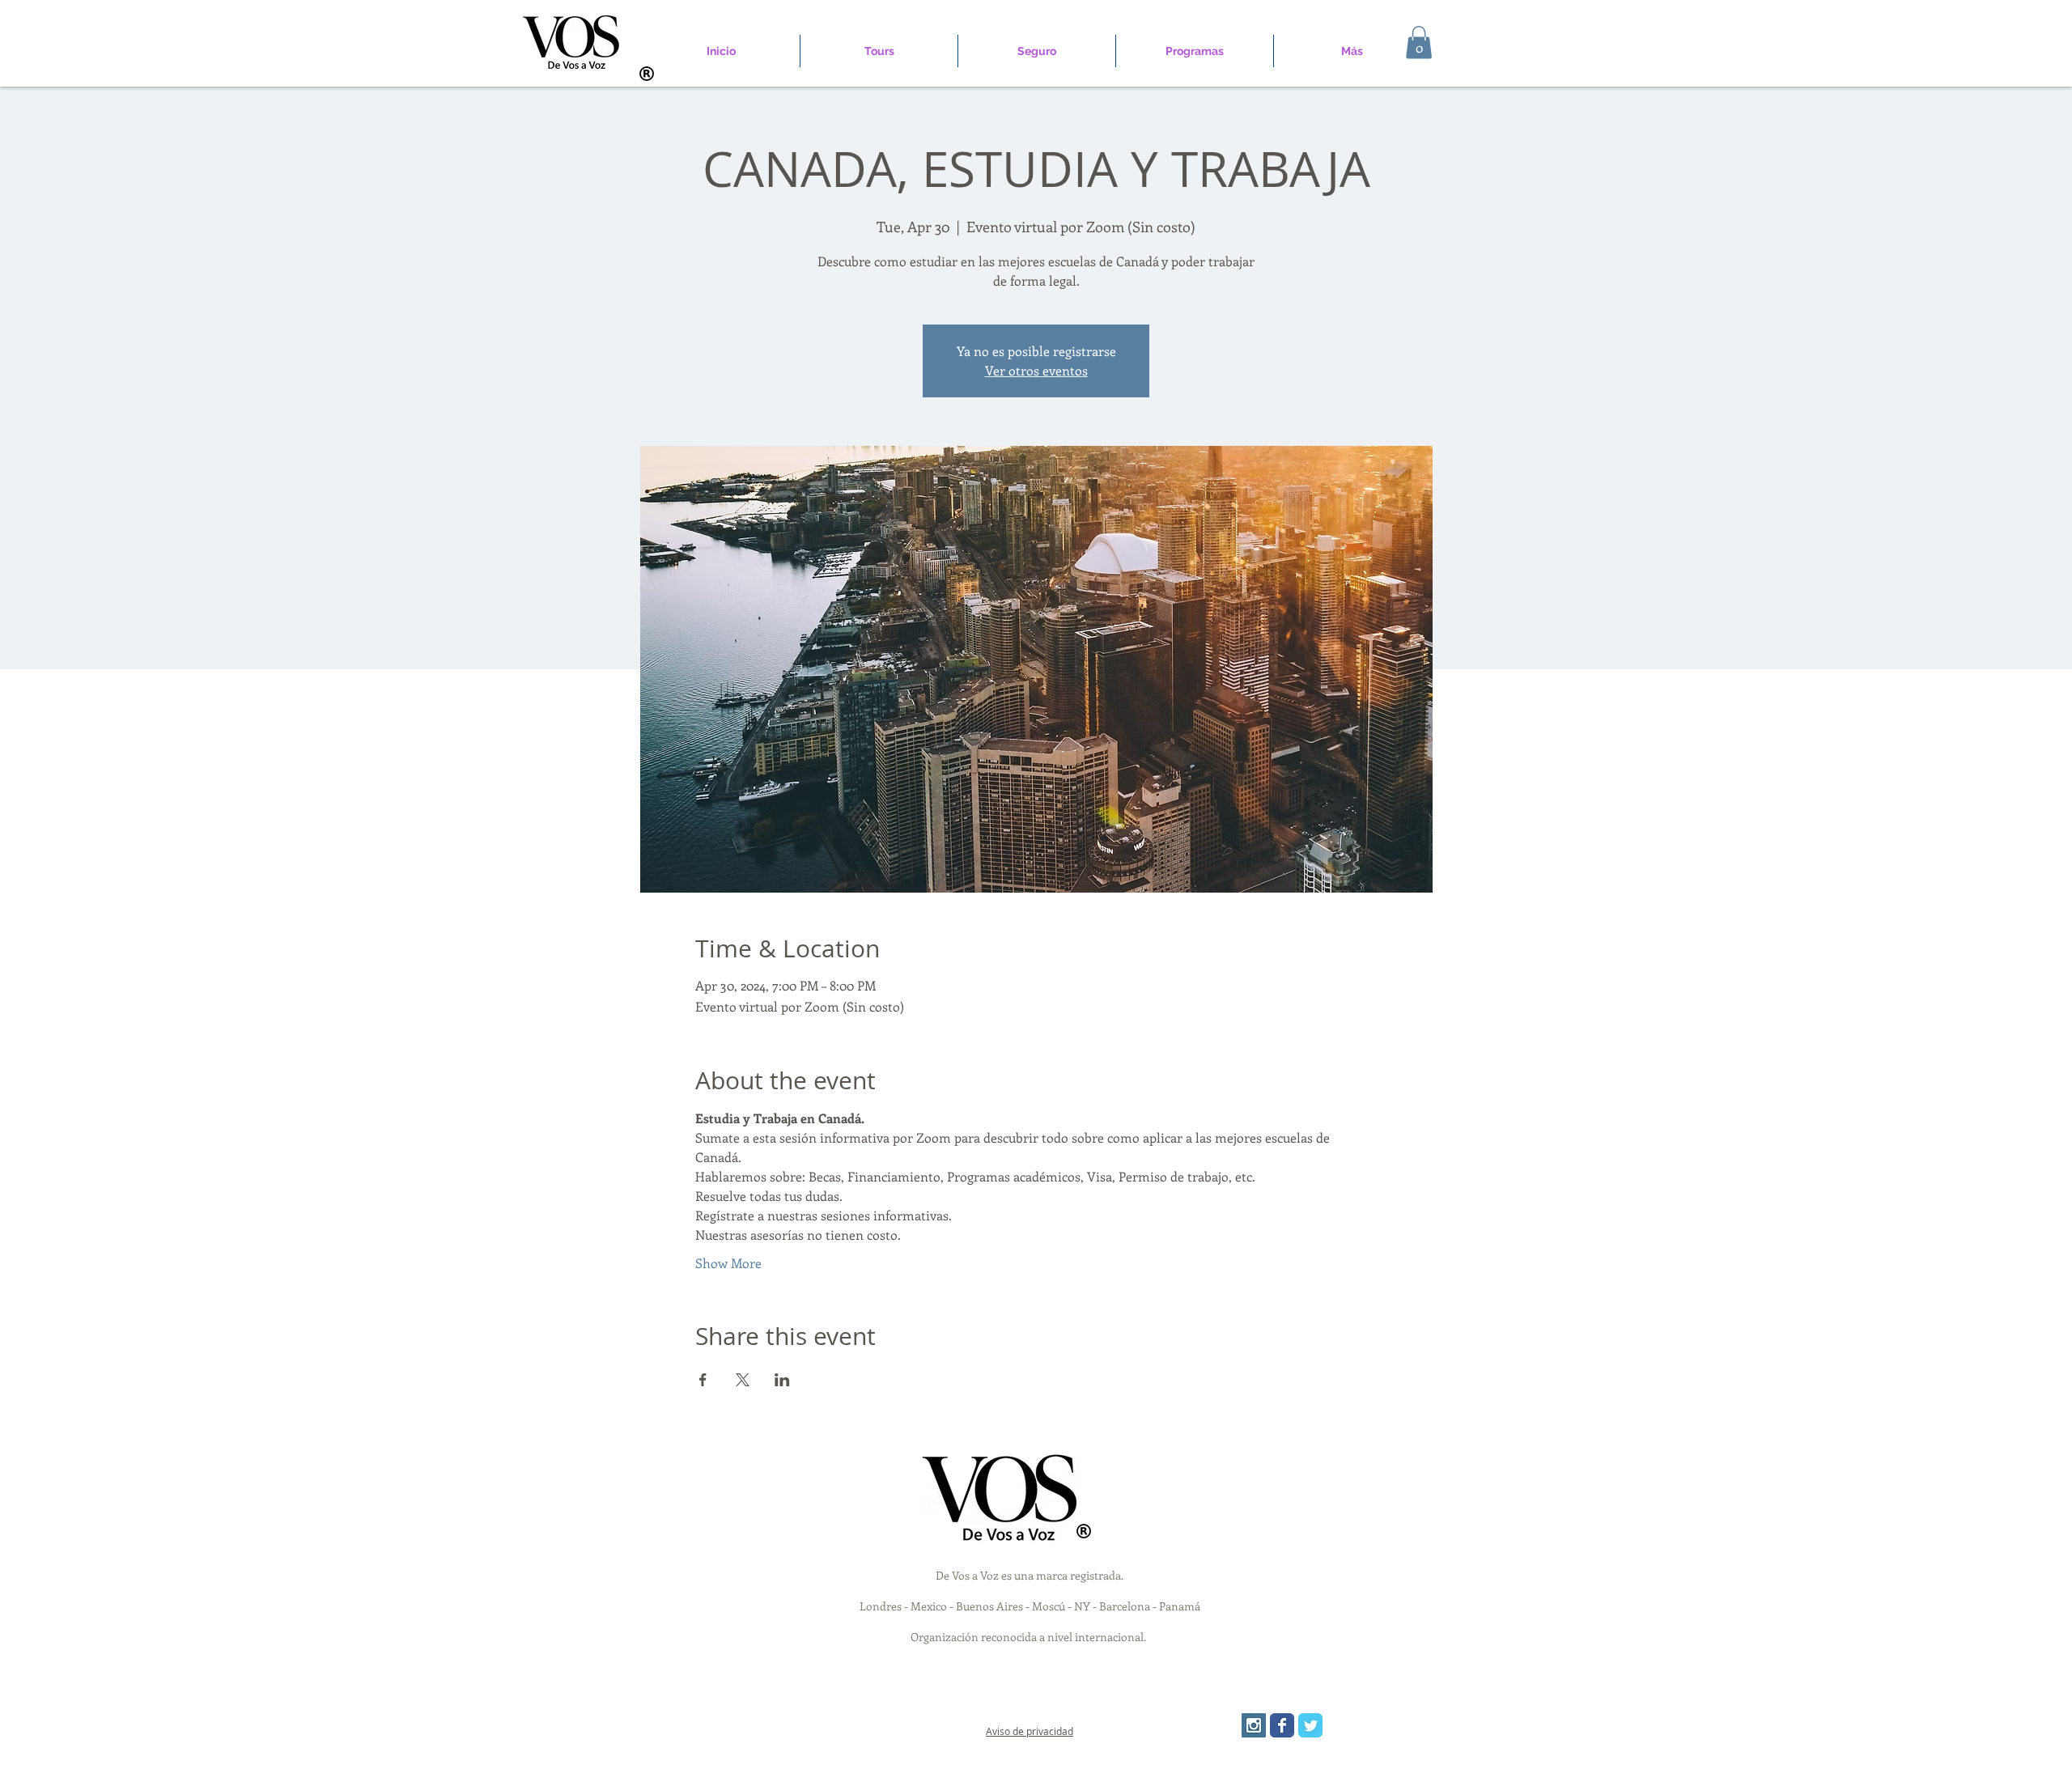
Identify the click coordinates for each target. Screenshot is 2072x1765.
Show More (728, 1263)
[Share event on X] (743, 1380)
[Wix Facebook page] (1282, 1725)
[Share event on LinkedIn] (782, 1380)
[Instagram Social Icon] (1254, 1725)
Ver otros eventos (1036, 370)
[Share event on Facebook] (703, 1380)
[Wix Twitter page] (1310, 1725)
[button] (1419, 42)
